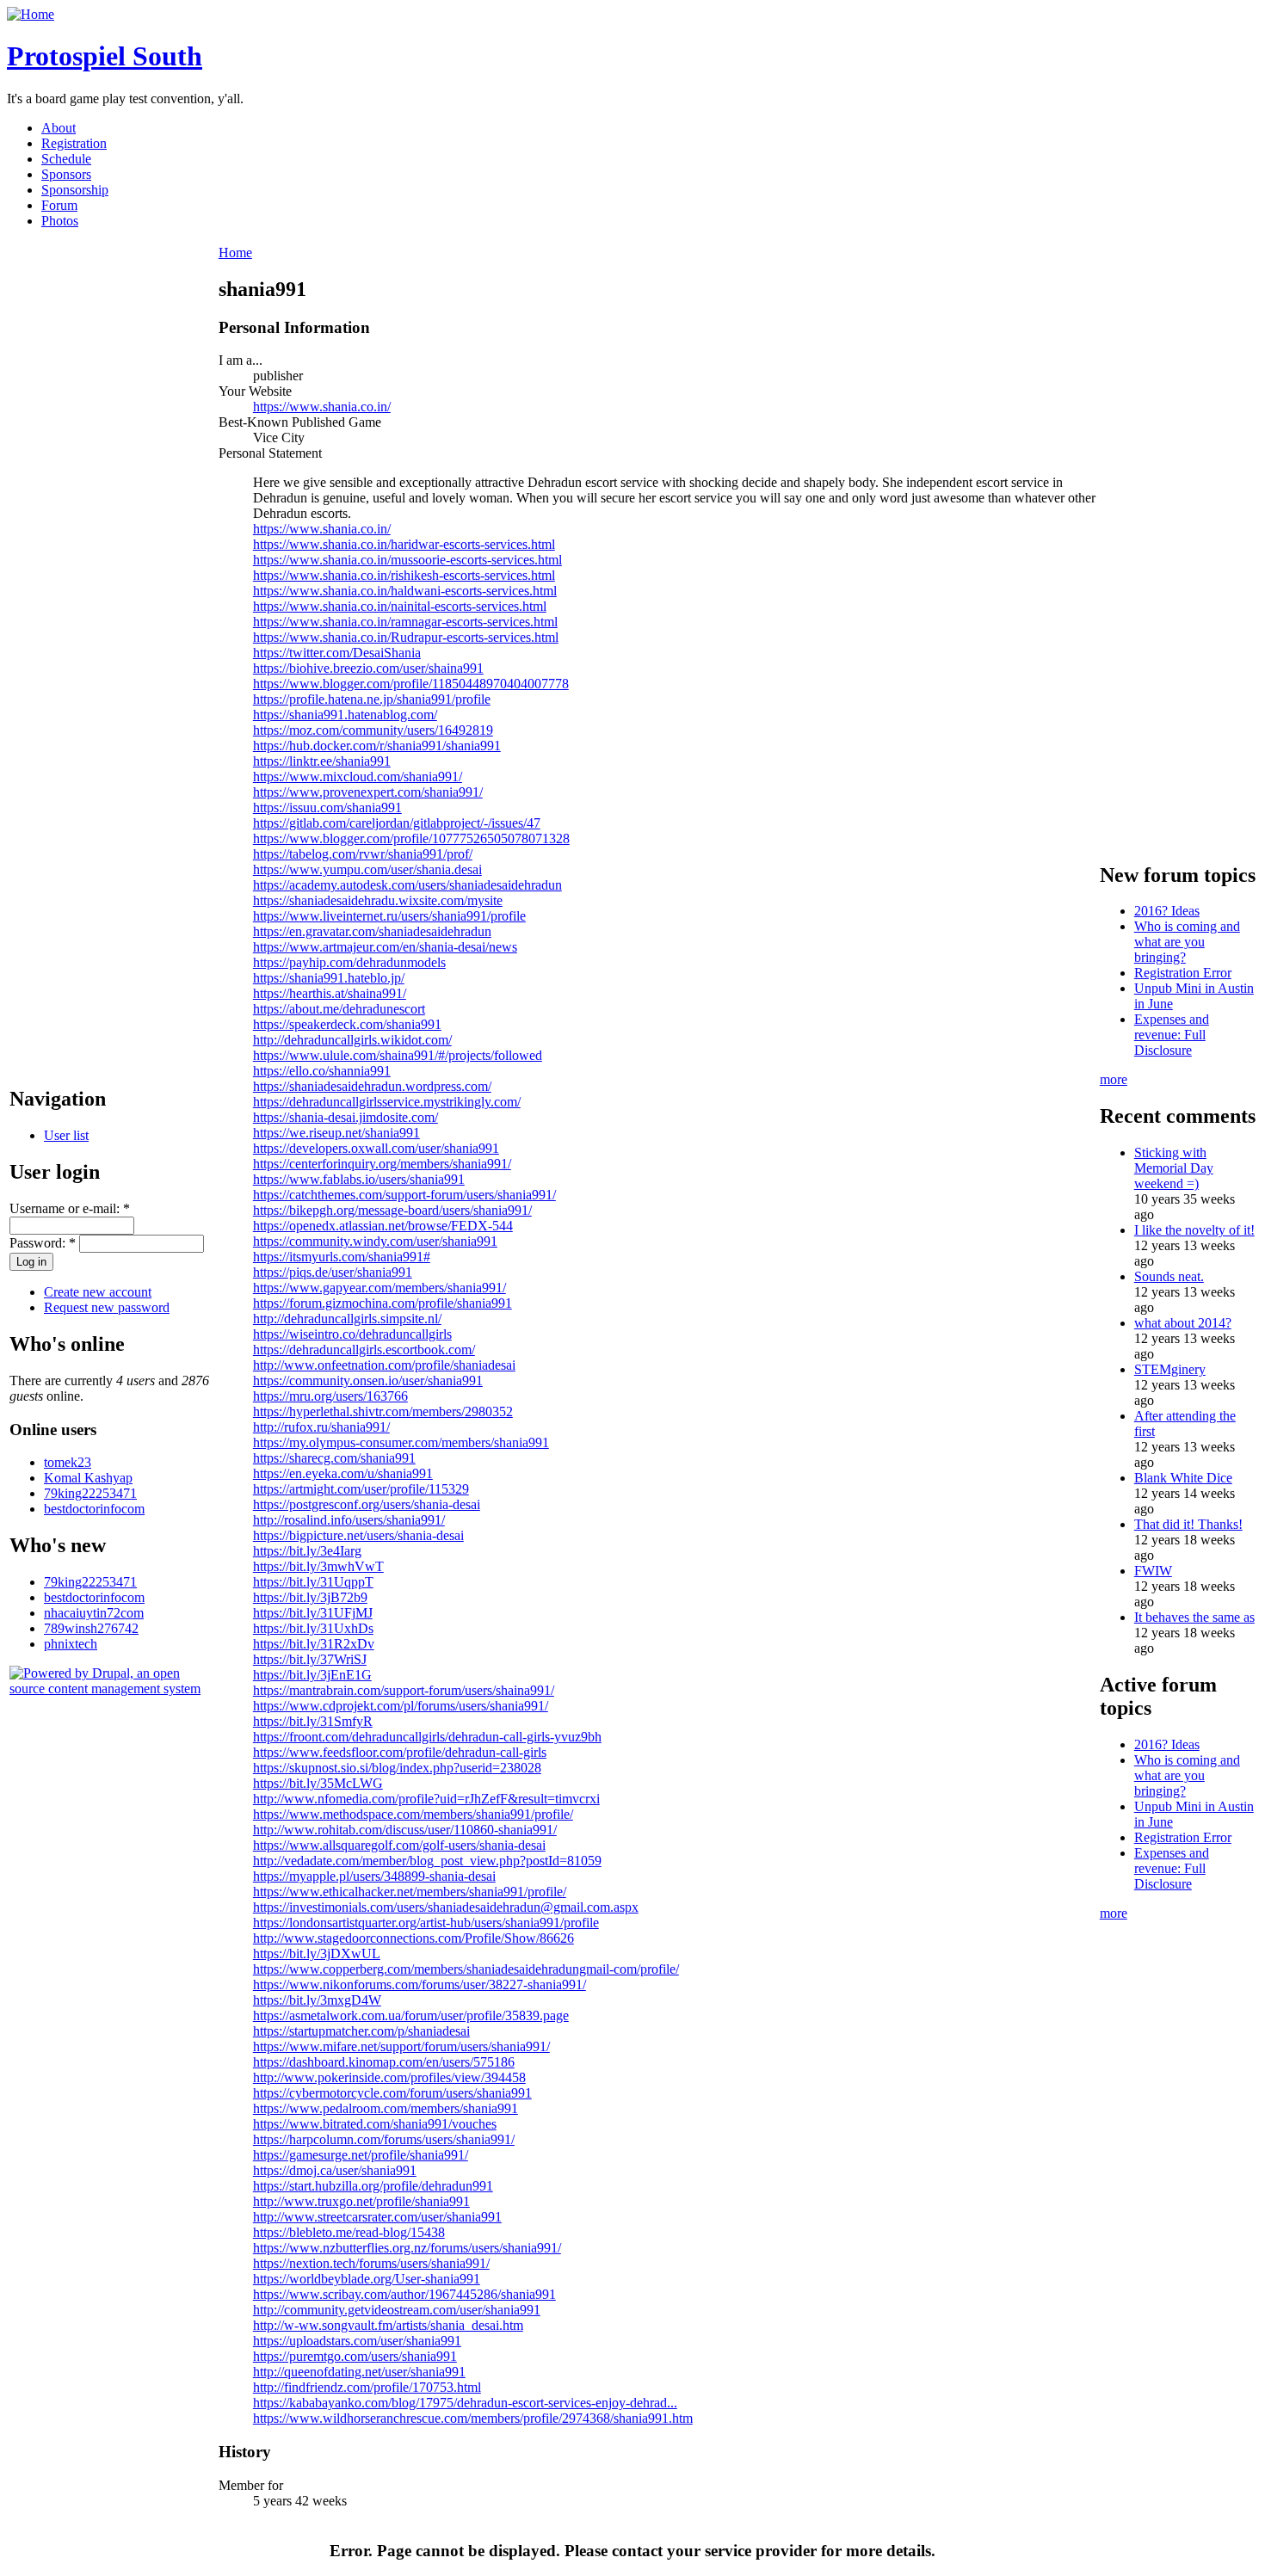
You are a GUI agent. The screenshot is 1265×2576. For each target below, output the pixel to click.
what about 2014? (1183, 1323)
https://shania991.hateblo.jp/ (329, 978)
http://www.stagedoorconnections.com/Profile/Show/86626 (413, 1938)
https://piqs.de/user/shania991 (333, 1272)
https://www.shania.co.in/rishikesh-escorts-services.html (404, 575)
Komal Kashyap (88, 1478)
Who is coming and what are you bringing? (1187, 942)
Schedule (66, 159)
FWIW (1153, 1571)
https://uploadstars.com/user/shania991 (357, 2341)
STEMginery (1170, 1369)
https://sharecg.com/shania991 (334, 1458)
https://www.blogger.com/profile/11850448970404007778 (411, 684)
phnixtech (71, 1644)
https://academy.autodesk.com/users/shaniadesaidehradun (407, 885)
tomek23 (68, 1462)
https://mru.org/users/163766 (330, 1396)
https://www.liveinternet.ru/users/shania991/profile (389, 916)
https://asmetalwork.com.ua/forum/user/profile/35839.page (411, 2015)
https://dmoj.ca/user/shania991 (335, 2170)
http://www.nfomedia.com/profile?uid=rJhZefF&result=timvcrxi (426, 1799)
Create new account (98, 1292)
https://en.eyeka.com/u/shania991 (343, 1473)
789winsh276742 (91, 1628)
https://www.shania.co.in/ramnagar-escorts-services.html (405, 622)
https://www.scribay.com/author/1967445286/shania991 (404, 2294)
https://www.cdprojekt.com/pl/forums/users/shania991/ (401, 1706)
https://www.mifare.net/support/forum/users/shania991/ (401, 2046)
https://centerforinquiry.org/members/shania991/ (382, 1164)
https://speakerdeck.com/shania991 (347, 1024)
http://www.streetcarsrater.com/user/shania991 (377, 2217)
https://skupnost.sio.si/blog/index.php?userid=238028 (397, 1768)
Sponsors (66, 174)
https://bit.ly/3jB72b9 (310, 1597)
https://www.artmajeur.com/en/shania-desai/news (385, 947)
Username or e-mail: (70, 1208)
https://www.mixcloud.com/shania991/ (358, 776)
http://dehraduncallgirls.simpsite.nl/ (347, 1319)
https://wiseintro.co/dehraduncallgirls (352, 1334)
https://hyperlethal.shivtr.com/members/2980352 (383, 1411)
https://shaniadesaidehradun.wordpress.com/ (372, 1086)
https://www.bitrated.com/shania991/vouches (375, 2124)
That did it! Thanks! (1188, 1524)
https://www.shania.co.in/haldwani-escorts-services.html (405, 591)
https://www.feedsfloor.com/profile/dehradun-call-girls (400, 1752)
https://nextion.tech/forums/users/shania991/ (371, 2263)
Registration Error (1183, 973)
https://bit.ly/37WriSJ (310, 1659)
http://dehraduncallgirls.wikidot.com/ (352, 1040)
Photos (60, 221)
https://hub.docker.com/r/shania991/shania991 (377, 746)
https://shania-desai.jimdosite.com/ (346, 1117)
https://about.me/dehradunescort (339, 1009)
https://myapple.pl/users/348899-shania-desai (374, 1876)
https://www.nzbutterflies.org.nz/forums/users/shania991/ (407, 2248)
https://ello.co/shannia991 (322, 1071)
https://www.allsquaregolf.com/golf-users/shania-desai (399, 1845)
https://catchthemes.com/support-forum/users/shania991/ (404, 1195)
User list (66, 1135)
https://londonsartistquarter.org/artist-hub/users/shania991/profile (426, 1923)
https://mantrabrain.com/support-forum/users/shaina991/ (404, 1690)
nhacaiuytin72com (94, 1613)
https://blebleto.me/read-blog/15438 (349, 2232)
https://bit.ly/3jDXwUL (317, 1954)
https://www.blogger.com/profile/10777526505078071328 (411, 838)
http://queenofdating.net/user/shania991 (359, 2372)
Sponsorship (75, 190)
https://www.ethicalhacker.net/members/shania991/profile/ (410, 1892)
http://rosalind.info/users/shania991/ (349, 1520)
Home (235, 253)
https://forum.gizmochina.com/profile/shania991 (383, 1303)
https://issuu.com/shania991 (327, 807)
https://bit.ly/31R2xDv (314, 1644)
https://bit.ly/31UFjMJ (313, 1613)
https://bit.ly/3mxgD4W (317, 2000)
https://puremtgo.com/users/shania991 (355, 2356)
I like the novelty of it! (1194, 1230)
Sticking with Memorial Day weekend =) (1174, 1168)
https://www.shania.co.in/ (322, 407)
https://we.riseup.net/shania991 (336, 1133)
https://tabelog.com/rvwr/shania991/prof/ (363, 854)
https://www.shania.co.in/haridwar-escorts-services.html (404, 544)
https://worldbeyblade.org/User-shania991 (367, 2279)
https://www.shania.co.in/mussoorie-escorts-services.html (407, 560)
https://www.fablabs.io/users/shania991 (359, 1179)
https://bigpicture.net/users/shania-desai (358, 1535)
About (59, 128)
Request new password (107, 1307)
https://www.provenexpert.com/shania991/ (368, 792)
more (1114, 1079)
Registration (74, 143)
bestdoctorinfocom (94, 1509)
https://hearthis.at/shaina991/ (330, 993)
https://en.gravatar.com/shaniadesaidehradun (372, 931)
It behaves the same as (1194, 1617)
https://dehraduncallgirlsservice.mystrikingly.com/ (387, 1102)
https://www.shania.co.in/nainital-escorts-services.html (400, 606)
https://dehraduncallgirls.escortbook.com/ (364, 1350)
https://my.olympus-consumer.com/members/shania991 (401, 1442)
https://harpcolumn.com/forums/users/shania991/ (384, 2139)
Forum (59, 205)
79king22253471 (90, 1493)
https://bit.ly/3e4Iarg (307, 1551)
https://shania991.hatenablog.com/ (345, 715)
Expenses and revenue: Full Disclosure (1172, 1035)
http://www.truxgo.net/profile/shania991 (361, 2201)
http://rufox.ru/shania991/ (321, 1427)
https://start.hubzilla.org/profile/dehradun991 (373, 2186)
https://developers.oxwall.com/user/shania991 (376, 1148)
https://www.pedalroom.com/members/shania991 (386, 2108)
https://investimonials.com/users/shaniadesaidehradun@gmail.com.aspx (446, 1907)
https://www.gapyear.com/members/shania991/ (379, 1288)
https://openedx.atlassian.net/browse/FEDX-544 (383, 1226)
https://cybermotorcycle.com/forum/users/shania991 (392, 2093)
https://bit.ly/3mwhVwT (318, 1566)
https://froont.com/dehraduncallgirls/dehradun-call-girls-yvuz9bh (427, 1737)
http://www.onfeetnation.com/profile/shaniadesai (384, 1365)
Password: (43, 1243)
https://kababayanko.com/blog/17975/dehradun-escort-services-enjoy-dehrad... (465, 2403)
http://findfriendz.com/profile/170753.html (367, 2387)
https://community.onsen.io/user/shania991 (368, 1380)
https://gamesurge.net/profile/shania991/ (361, 2155)
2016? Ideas (1167, 911)
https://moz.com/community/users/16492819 (373, 730)
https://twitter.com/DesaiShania (337, 653)
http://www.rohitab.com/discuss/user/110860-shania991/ (405, 1830)
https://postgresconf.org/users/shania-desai (367, 1504)
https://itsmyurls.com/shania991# (342, 1257)
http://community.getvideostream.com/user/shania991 (397, 2310)
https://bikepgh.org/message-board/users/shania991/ (392, 1210)
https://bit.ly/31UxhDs (313, 1628)
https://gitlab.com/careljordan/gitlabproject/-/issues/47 (397, 823)
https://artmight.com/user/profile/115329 (361, 1489)
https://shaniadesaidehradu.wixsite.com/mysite (378, 900)
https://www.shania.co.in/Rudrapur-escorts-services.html (406, 637)
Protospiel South (105, 56)
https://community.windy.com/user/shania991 (375, 1241)
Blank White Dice (1183, 1478)
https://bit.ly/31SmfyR (313, 1721)
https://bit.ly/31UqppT (313, 1582)
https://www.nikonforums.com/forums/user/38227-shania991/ (420, 1984)
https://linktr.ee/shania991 (322, 761)
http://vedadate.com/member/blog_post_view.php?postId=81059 (427, 1861)
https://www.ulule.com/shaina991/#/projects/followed (398, 1055)
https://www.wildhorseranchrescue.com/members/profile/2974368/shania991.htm (473, 2418)
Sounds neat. (1169, 1276)
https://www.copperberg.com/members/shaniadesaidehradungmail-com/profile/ (466, 1969)
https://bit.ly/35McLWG (318, 1783)
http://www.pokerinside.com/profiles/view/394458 (389, 2077)
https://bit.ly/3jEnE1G (312, 1675)
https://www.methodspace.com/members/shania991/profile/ (413, 1814)
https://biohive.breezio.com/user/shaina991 (368, 668)
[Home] (31, 14)
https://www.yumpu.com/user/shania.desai (367, 869)
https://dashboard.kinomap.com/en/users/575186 (384, 2062)
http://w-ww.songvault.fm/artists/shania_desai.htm (388, 2325)
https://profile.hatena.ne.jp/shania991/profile (372, 699)
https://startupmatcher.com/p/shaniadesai (361, 2031)
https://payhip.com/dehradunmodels (349, 962)
